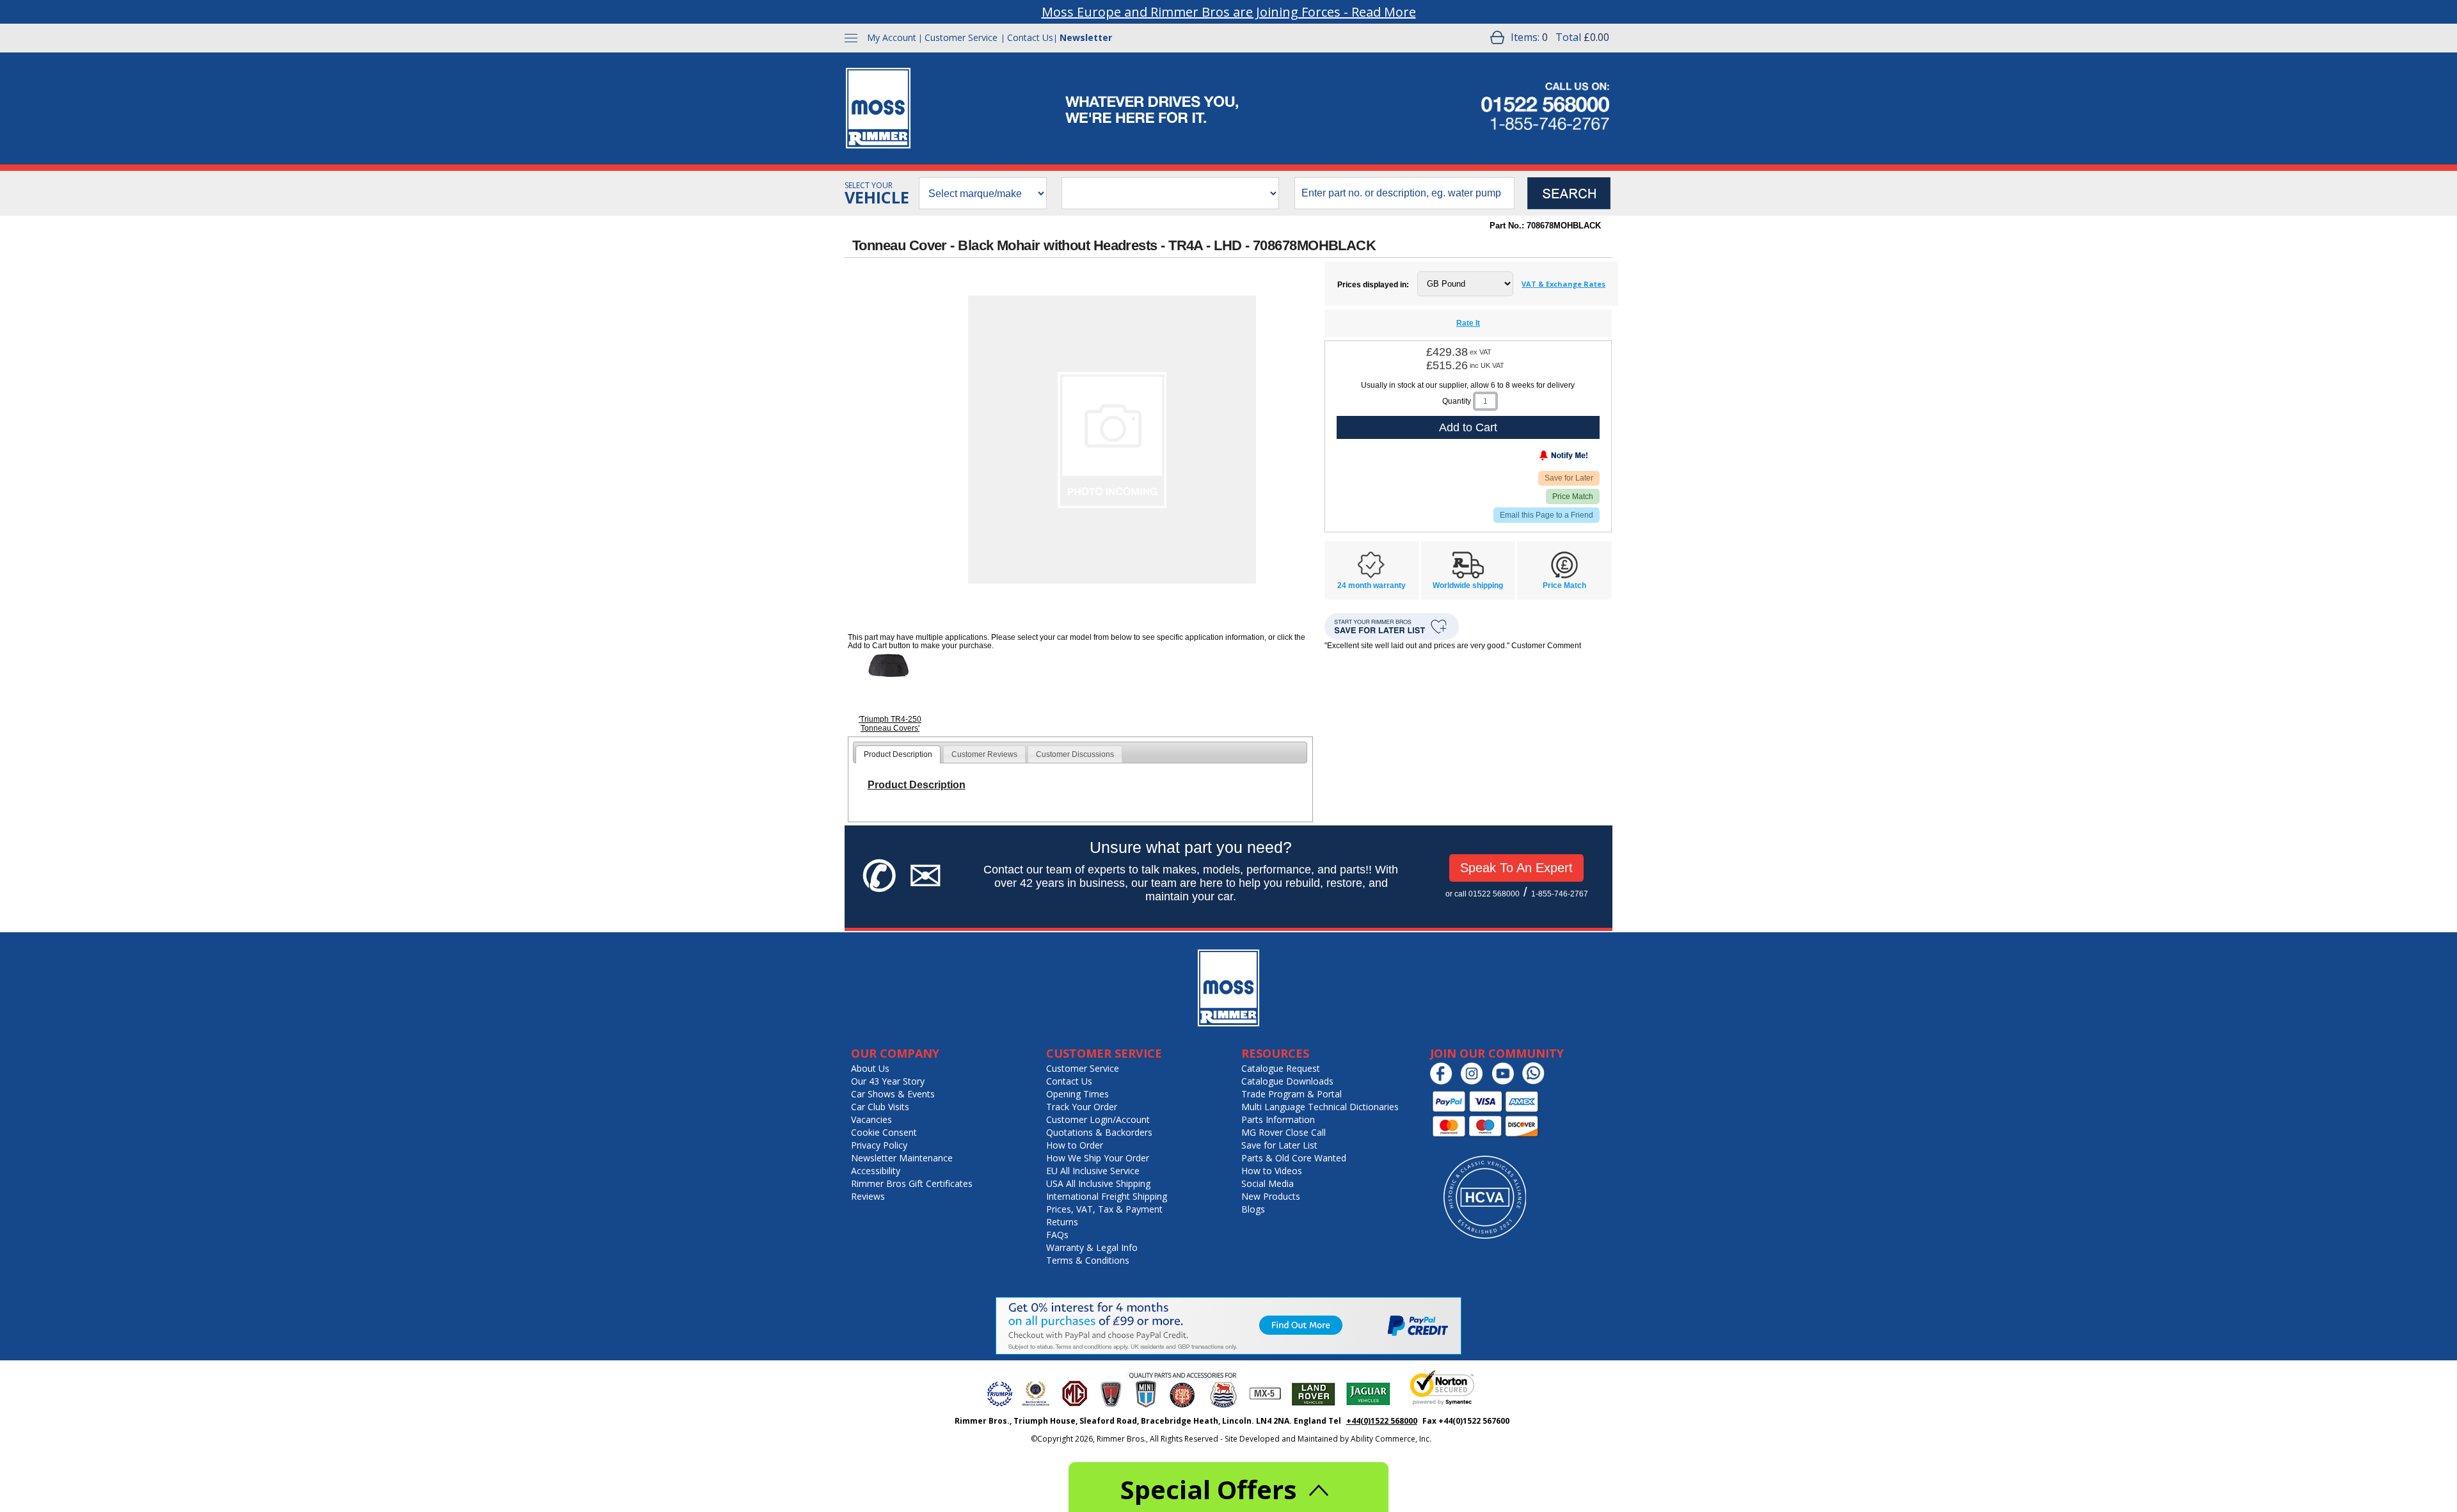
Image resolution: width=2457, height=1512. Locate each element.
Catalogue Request (1281, 1068)
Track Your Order (1082, 1107)
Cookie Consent (884, 1132)
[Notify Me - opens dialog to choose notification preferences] (1537, 458)
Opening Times (1077, 1094)
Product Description (898, 754)
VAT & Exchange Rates (1563, 284)
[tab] (898, 754)
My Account (892, 37)
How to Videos (1272, 1171)
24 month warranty (1372, 585)
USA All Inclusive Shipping (1098, 1183)
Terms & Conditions (1088, 1260)
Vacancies (871, 1119)
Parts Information (1278, 1119)
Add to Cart (1468, 427)
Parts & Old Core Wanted (1294, 1158)
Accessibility (876, 1171)
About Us (870, 1068)
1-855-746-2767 (1560, 894)
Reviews (868, 1196)
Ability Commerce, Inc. (1391, 1439)
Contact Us (1030, 37)
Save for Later (1569, 478)
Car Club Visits (880, 1107)
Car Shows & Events (893, 1094)
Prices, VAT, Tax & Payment (1104, 1209)
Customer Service (961, 37)
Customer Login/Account (1098, 1119)
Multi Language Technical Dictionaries (1320, 1107)
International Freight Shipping (1107, 1196)
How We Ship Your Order (1098, 1158)
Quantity (1457, 401)
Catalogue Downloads (1287, 1081)
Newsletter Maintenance (902, 1158)
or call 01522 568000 (1483, 894)
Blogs (1253, 1209)
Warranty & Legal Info (1092, 1247)
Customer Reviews (984, 754)
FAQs (1057, 1235)
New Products (1271, 1196)
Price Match (1573, 497)
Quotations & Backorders (1099, 1132)
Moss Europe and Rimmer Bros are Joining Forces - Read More (1229, 12)
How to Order (1075, 1145)
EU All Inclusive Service (1093, 1171)
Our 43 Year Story (888, 1081)
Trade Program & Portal (1292, 1094)
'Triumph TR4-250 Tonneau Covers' (890, 724)
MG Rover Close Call (1284, 1132)
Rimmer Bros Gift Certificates (912, 1183)
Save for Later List (1279, 1145)
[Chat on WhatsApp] (1537, 1082)
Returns (1062, 1222)
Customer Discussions (1075, 754)
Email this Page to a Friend (1547, 515)
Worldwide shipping (1468, 585)
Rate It (1468, 323)
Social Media (1268, 1183)
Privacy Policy (879, 1145)
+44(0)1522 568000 (1382, 1421)
